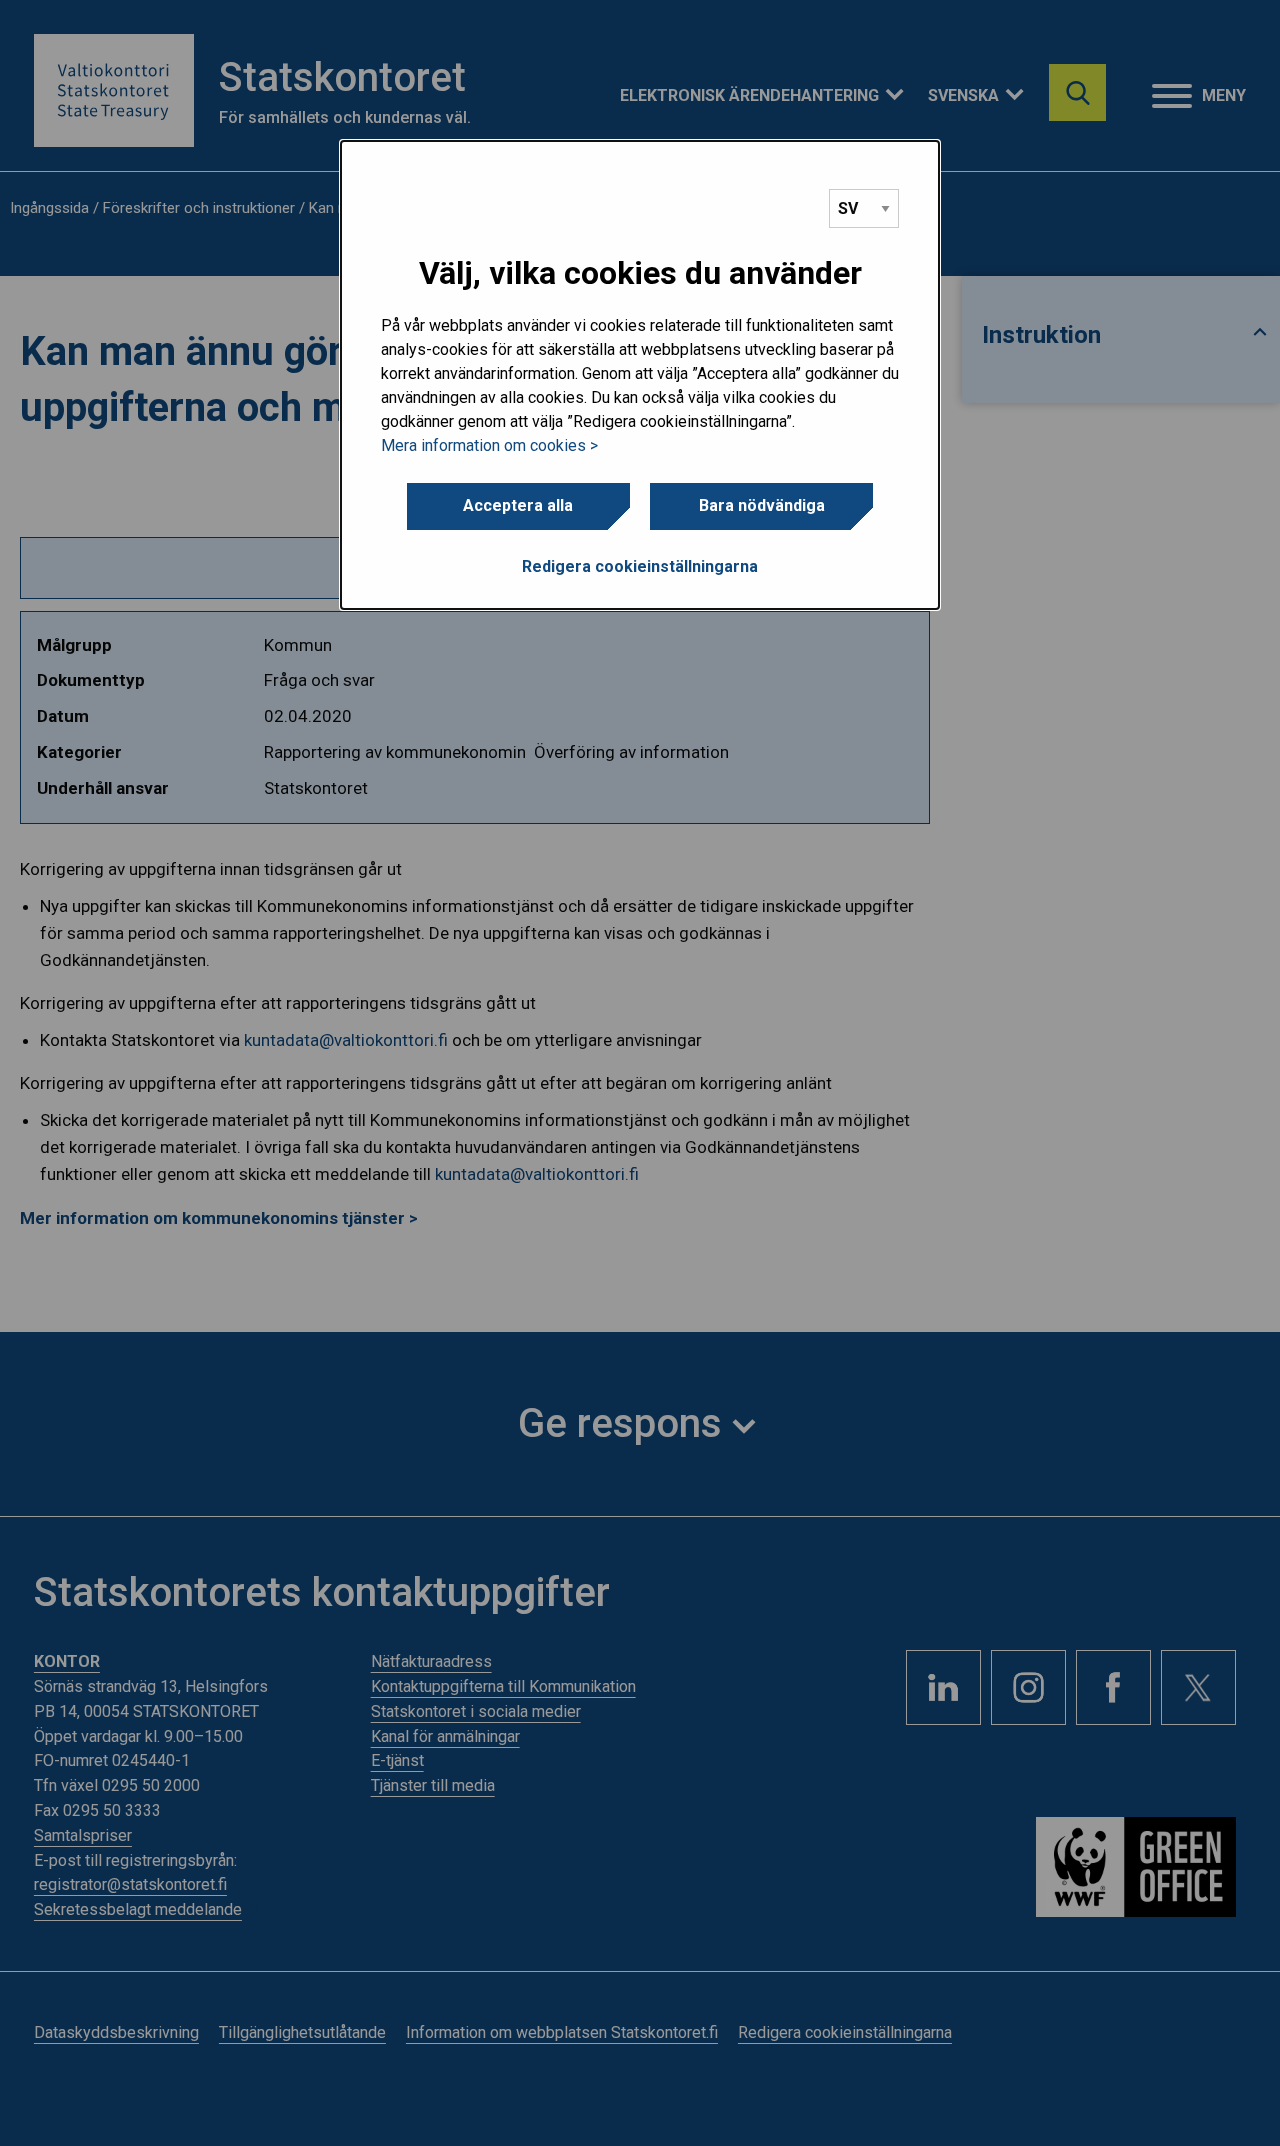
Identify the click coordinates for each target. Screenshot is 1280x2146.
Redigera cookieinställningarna (640, 566)
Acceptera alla (518, 505)
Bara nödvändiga (762, 505)
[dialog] (640, 375)
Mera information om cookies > (489, 445)
